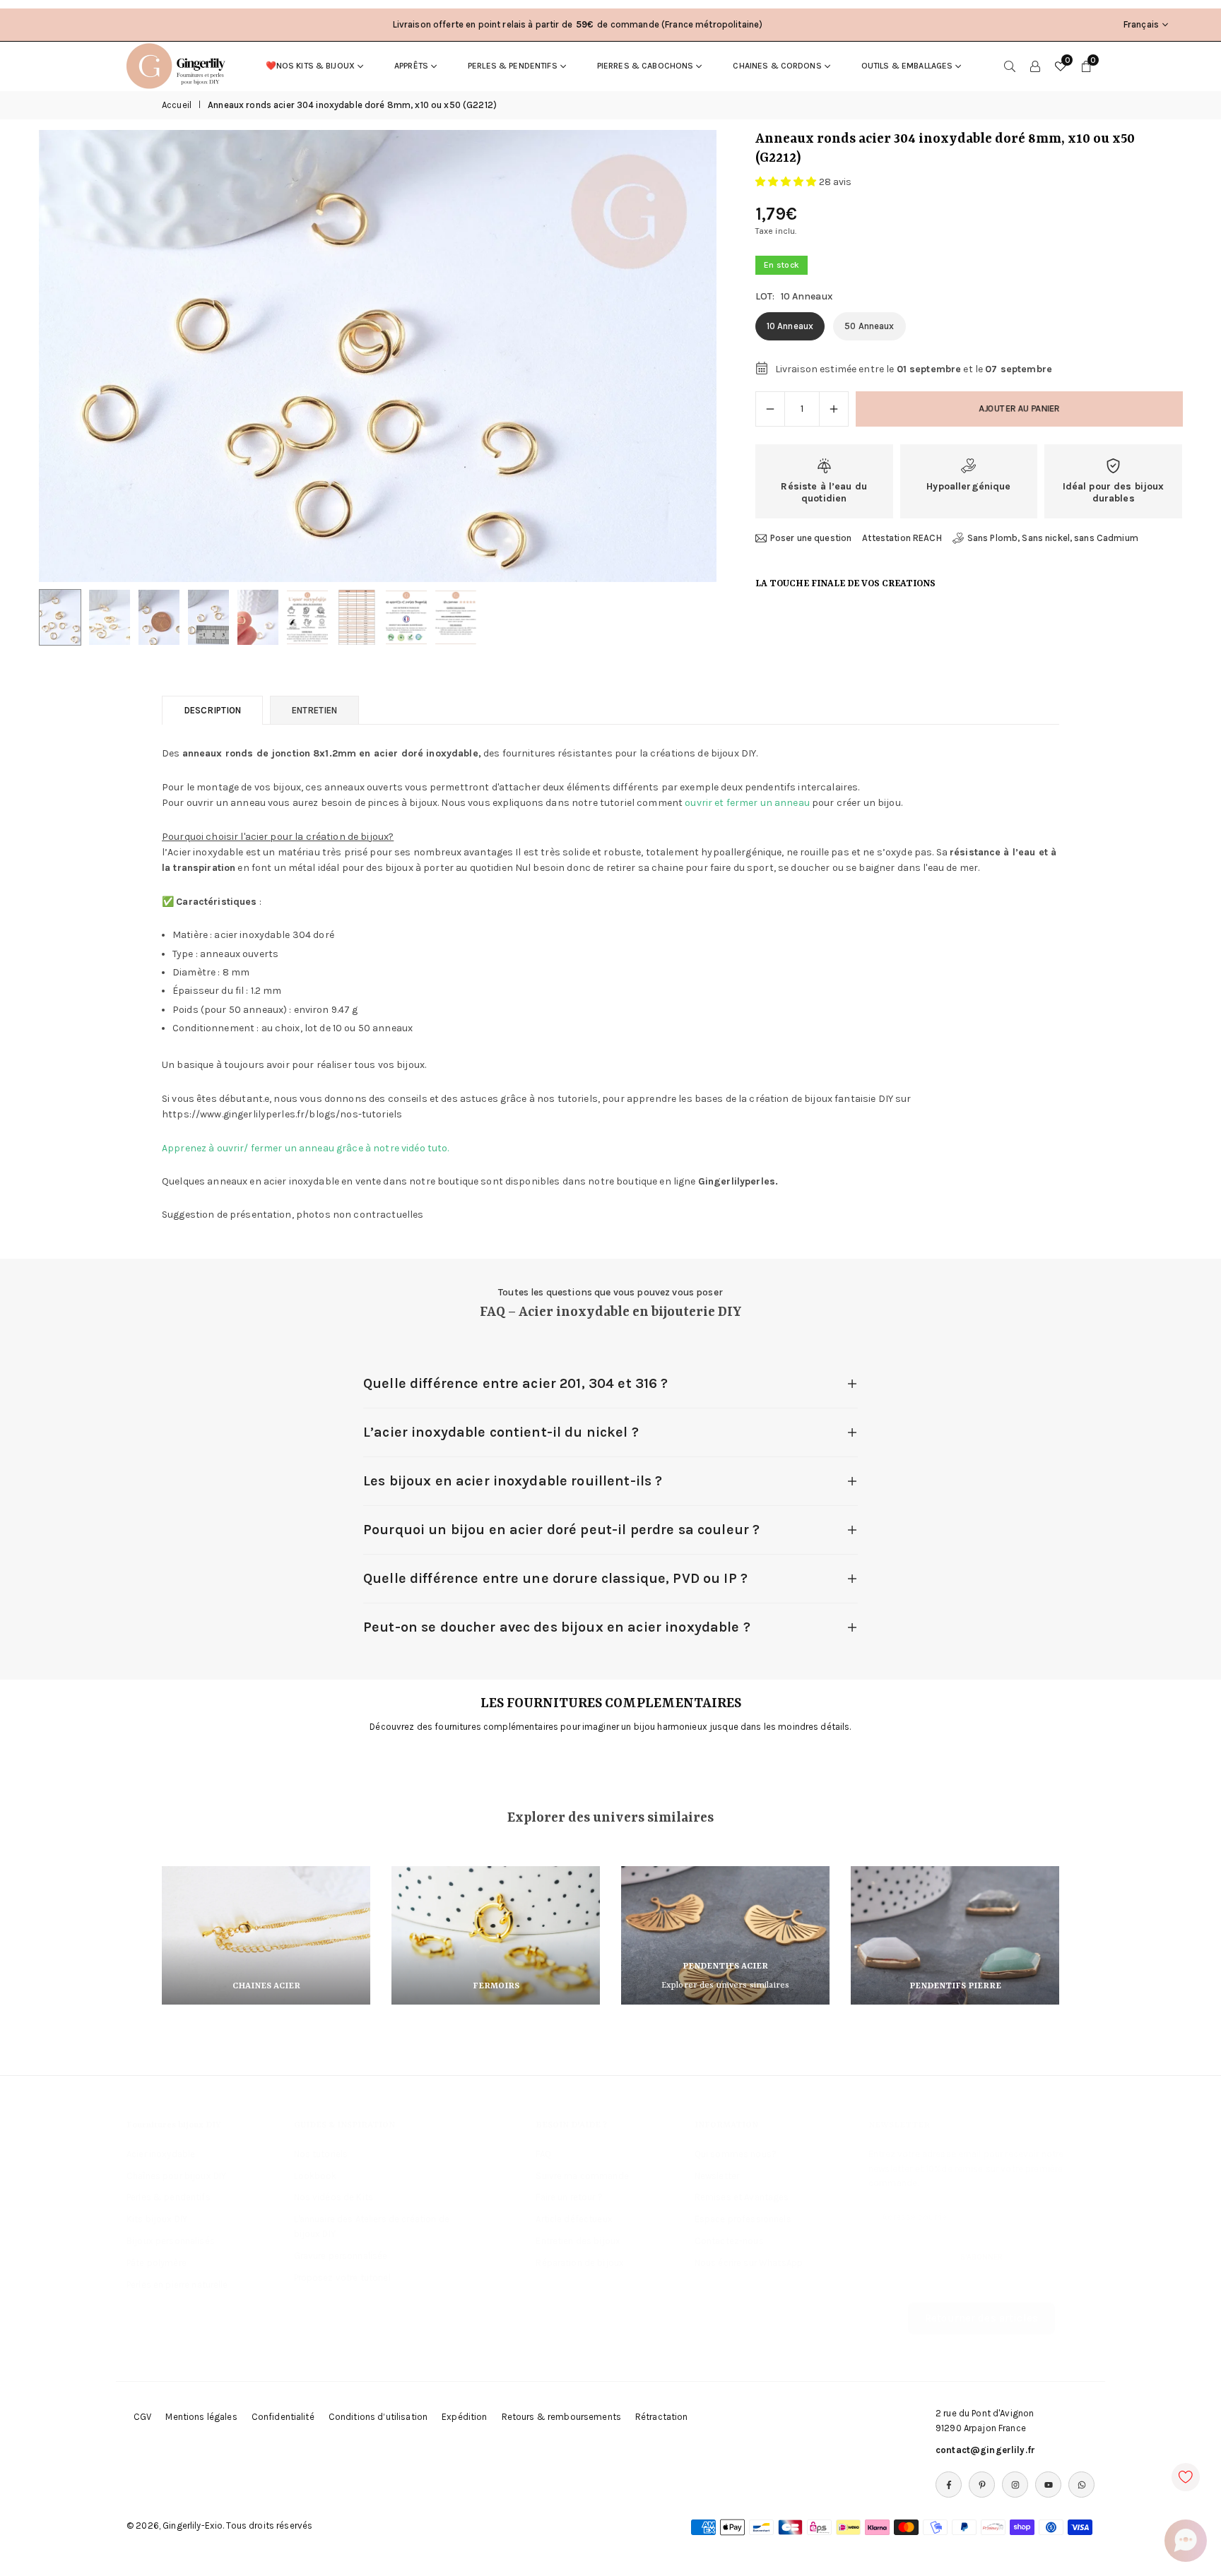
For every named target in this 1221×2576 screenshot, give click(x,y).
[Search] (1010, 66)
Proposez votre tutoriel (342, 2278)
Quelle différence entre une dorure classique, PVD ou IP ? (555, 1578)
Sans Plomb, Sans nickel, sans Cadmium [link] (1053, 538)
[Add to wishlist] (1186, 2477)
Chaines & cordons (777, 66)
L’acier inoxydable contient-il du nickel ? (501, 1432)
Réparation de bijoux (580, 2263)
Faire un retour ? (569, 2197)
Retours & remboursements (561, 2417)
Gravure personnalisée (341, 2256)
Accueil (177, 105)
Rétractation (662, 2417)
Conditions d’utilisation (378, 2417)
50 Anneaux (869, 326)
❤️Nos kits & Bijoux (311, 66)
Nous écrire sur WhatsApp (749, 2263)
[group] (378, 356)
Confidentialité (283, 2417)
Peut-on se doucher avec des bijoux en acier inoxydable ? (557, 1627)
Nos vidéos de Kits (334, 2197)
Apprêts (411, 66)
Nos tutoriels (321, 2154)
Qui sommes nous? (736, 2154)
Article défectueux (574, 2219)
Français (1141, 24)
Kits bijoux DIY (157, 2219)
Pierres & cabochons (645, 66)
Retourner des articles (981, 2318)
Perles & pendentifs (513, 66)
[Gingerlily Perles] (179, 65)
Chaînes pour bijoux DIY (176, 2176)
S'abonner (981, 2257)
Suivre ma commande (582, 2176)
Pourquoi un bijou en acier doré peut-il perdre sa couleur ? (561, 1530)
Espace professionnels (743, 2219)
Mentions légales (201, 2417)
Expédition (464, 2417)
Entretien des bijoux (578, 2241)
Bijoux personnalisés (171, 2241)
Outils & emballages (907, 66)
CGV (142, 2417)
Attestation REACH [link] (902, 538)
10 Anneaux (790, 326)
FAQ (543, 2154)
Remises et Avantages (742, 2197)
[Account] (1035, 66)
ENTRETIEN (314, 710)
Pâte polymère (157, 2263)
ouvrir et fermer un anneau (747, 803)
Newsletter (717, 2176)
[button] (682, 356)
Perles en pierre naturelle (177, 2285)
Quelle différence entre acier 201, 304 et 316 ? (516, 1383)
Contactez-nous (729, 2241)
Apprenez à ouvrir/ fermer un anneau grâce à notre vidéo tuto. (306, 1148)
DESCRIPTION (212, 710)
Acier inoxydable (161, 2154)
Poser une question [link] (811, 538)
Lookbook (315, 2176)
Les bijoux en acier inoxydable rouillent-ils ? (513, 1481)
